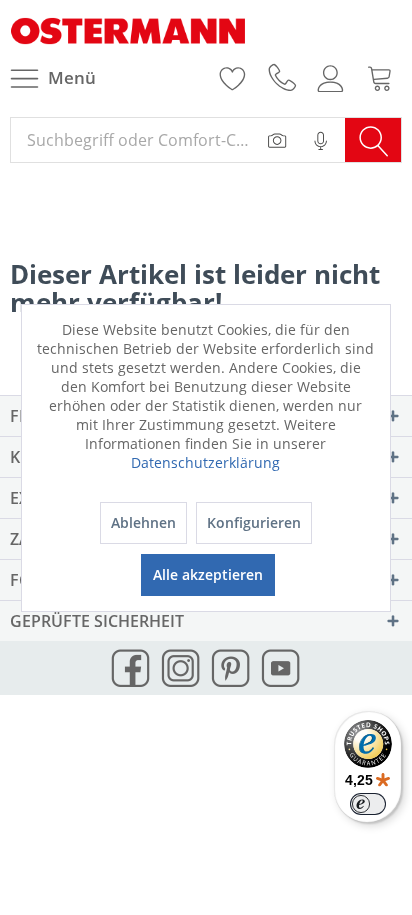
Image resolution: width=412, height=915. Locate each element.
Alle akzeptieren (208, 574)
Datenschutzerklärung (205, 462)
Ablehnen (143, 522)
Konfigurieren (254, 522)
